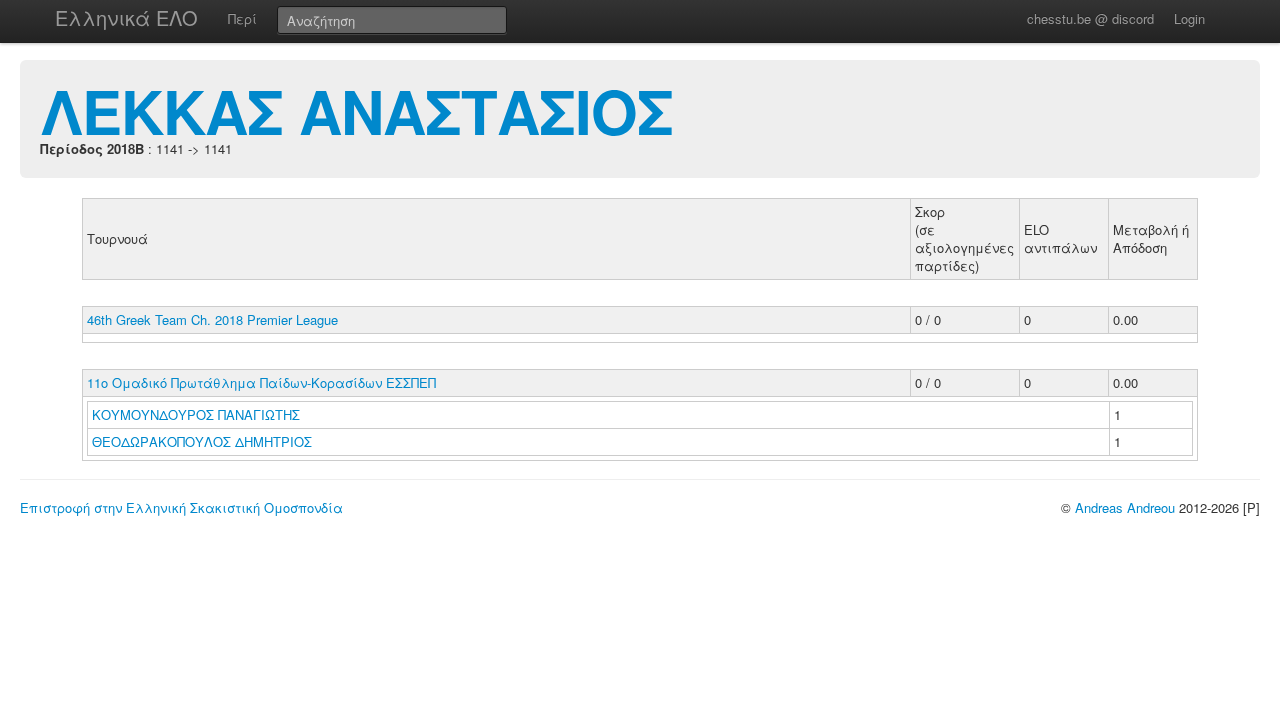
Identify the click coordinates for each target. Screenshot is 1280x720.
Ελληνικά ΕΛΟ (126, 17)
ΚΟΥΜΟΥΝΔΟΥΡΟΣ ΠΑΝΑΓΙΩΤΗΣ (198, 414)
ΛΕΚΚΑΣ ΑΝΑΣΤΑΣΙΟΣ (356, 110)
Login (1189, 18)
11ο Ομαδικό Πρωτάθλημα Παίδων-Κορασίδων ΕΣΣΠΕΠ (261, 382)
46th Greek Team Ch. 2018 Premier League (212, 319)
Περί (242, 18)
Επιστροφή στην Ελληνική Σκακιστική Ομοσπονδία (181, 507)
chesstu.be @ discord (1090, 18)
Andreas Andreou (1125, 507)
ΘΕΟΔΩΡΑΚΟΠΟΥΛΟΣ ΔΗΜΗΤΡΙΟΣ (204, 441)
